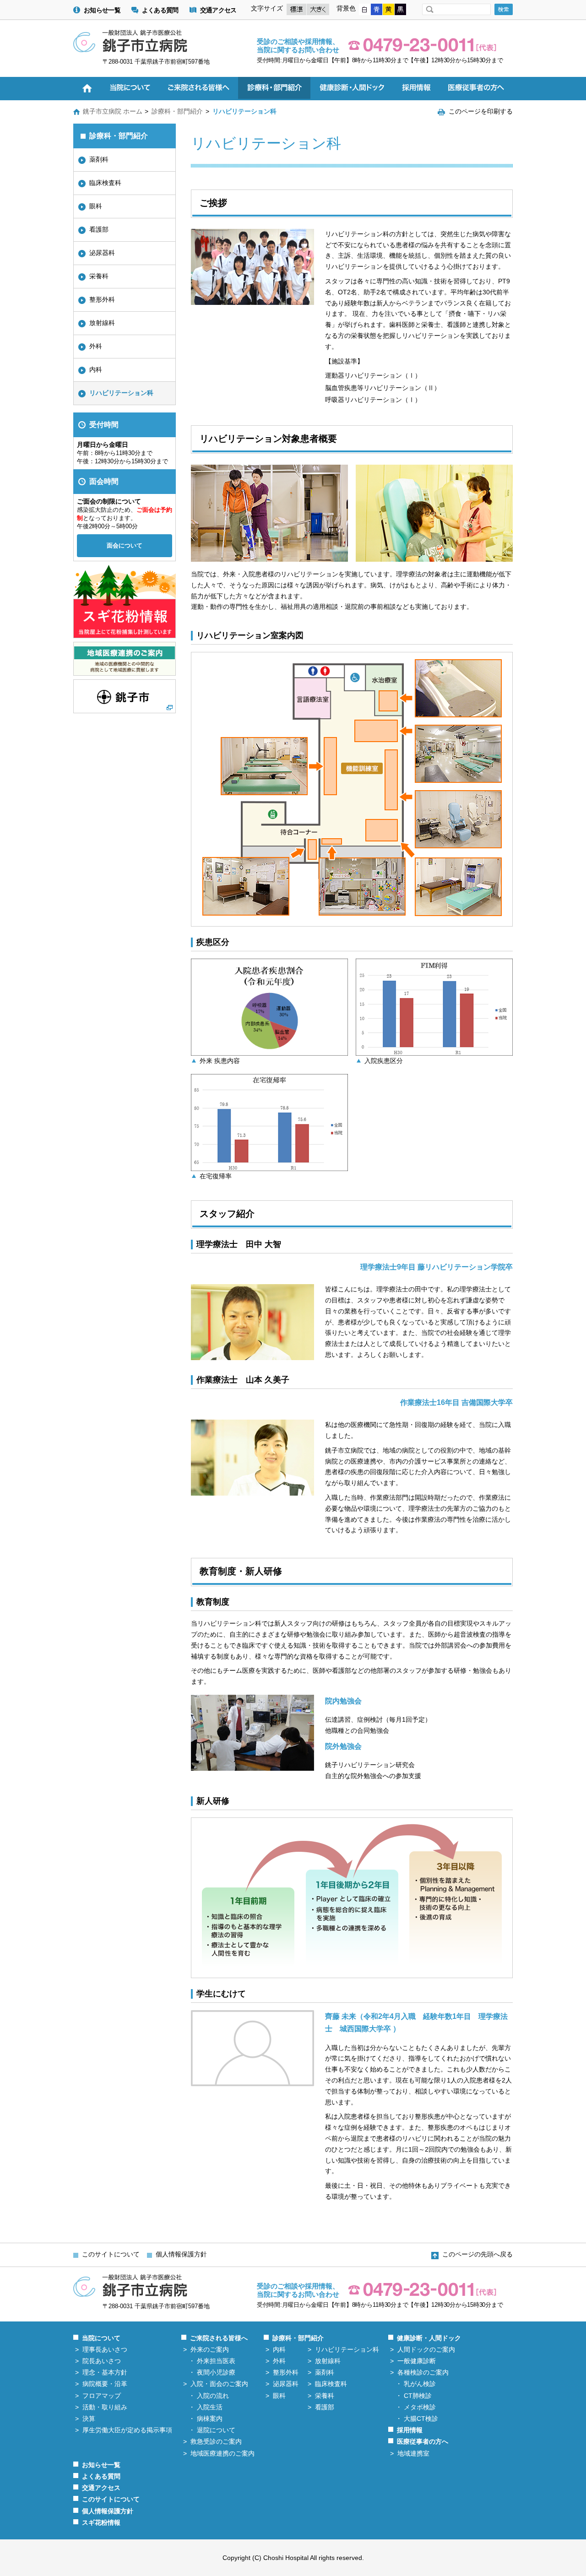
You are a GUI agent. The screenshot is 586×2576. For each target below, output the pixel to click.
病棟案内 (210, 2419)
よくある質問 (160, 10)
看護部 (99, 229)
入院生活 (210, 2407)
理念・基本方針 (105, 2372)
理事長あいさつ (105, 2349)
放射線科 (102, 323)
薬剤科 (99, 159)
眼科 (96, 206)
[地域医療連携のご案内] (125, 672)
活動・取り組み (105, 2407)
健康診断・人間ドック (429, 2338)
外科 (96, 346)
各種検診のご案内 (423, 2372)
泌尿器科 (102, 253)
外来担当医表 (216, 2361)
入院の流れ (213, 2396)
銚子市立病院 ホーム (113, 111)
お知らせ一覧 (102, 10)
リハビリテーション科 (121, 393)
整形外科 (102, 299)
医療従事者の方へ (423, 2441)
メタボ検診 (420, 2407)
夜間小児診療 (216, 2372)
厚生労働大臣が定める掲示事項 (127, 2430)
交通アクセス (218, 10)
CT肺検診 (418, 2396)
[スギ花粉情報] (125, 635)
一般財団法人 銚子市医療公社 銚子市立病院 (130, 41)
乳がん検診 (420, 2384)
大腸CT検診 (421, 2419)
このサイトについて (111, 2254)
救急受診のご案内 (216, 2441)
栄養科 (99, 276)
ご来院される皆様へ (219, 2338)
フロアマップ (102, 2396)
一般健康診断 (417, 2361)
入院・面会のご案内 (219, 2384)
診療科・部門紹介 (177, 111)
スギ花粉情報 (101, 2522)
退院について (216, 2430)
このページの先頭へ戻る (477, 2254)
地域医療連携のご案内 (222, 2453)
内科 (96, 369)
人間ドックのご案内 (426, 2349)
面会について (125, 545)
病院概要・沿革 (105, 2384)
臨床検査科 (105, 183)
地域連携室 (413, 2453)
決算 (89, 2419)
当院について (101, 2338)
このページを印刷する (481, 111)
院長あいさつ (102, 2361)
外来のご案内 (210, 2349)
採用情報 (410, 2430)
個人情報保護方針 (181, 2254)
